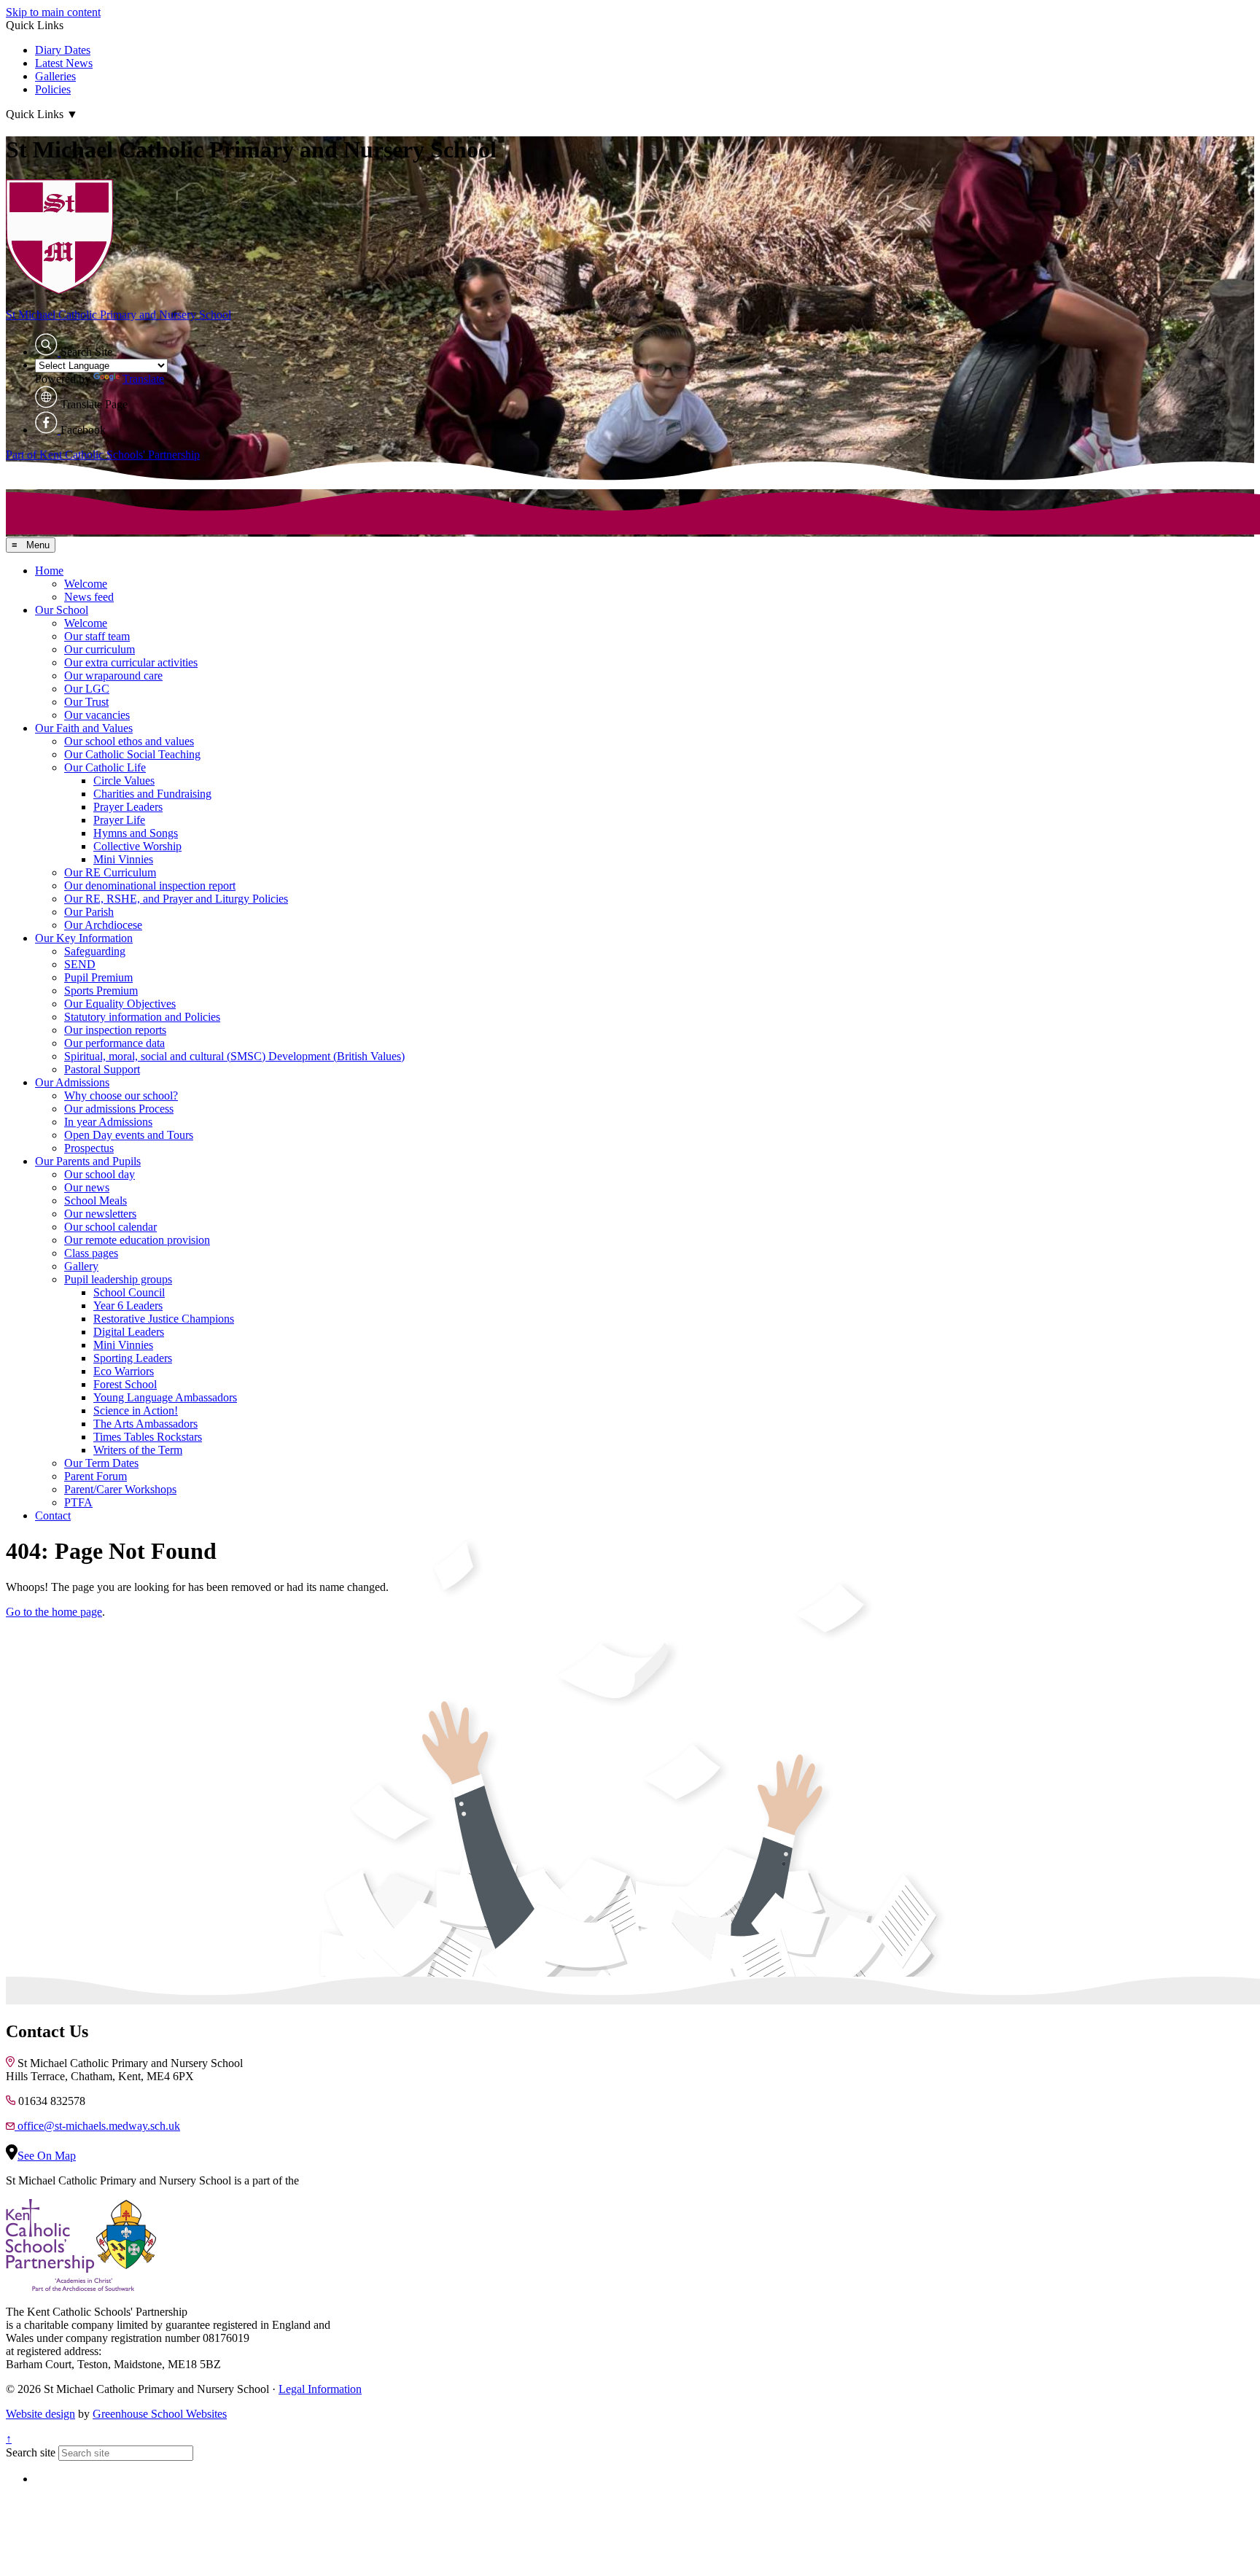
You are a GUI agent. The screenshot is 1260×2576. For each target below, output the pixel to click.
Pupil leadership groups (118, 1279)
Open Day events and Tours (129, 1135)
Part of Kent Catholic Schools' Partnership (103, 455)
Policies (53, 89)
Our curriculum (100, 649)
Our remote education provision (137, 1240)
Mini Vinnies (123, 859)
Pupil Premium (98, 977)
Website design (40, 2414)
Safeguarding (95, 951)
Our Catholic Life (105, 767)
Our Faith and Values (84, 728)
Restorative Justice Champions (164, 1319)
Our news (87, 1187)
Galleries (55, 76)
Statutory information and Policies (142, 1017)
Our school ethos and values (129, 741)
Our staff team (97, 636)
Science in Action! (136, 1410)
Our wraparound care (113, 676)
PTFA (78, 1502)
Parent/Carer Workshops (120, 1489)
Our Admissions (72, 1082)
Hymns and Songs (136, 833)
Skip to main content (53, 12)
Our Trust (86, 702)
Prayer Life (119, 820)
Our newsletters (100, 1214)
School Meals (96, 1201)
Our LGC (87, 689)
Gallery (81, 1266)
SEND (80, 964)
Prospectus (89, 1148)
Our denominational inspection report (150, 886)
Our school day (100, 1174)
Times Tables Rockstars (148, 1437)
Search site (31, 2452)
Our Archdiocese (103, 925)
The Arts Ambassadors (145, 1424)
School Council (129, 1292)
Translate (143, 379)
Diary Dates (63, 50)
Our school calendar (110, 1227)
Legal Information (320, 2389)
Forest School (125, 1384)
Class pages (91, 1253)
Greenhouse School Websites (160, 2414)
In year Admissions (108, 1122)
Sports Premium (101, 991)
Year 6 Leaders (128, 1305)
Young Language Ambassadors (165, 1397)
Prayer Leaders (128, 807)
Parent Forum (96, 1476)
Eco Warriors (124, 1371)
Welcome (86, 584)
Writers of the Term (138, 1450)
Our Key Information (84, 938)
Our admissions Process (119, 1109)
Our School (62, 610)
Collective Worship (137, 846)
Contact (53, 1515)
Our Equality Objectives (120, 1004)
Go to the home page (54, 1612)
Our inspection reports (115, 1030)
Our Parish (89, 912)
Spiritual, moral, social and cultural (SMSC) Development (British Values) (234, 1056)
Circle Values (124, 781)
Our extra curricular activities (131, 662)
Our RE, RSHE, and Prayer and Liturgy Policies (176, 899)
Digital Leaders (129, 1332)
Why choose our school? (121, 1096)
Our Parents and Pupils (88, 1161)
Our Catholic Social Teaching (132, 754)
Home (49, 571)
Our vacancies (97, 715)
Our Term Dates (101, 1463)
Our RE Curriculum (110, 872)
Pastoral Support (102, 1069)
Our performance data (114, 1043)
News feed (89, 597)
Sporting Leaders (133, 1358)
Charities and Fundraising (152, 794)
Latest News (64, 63)
